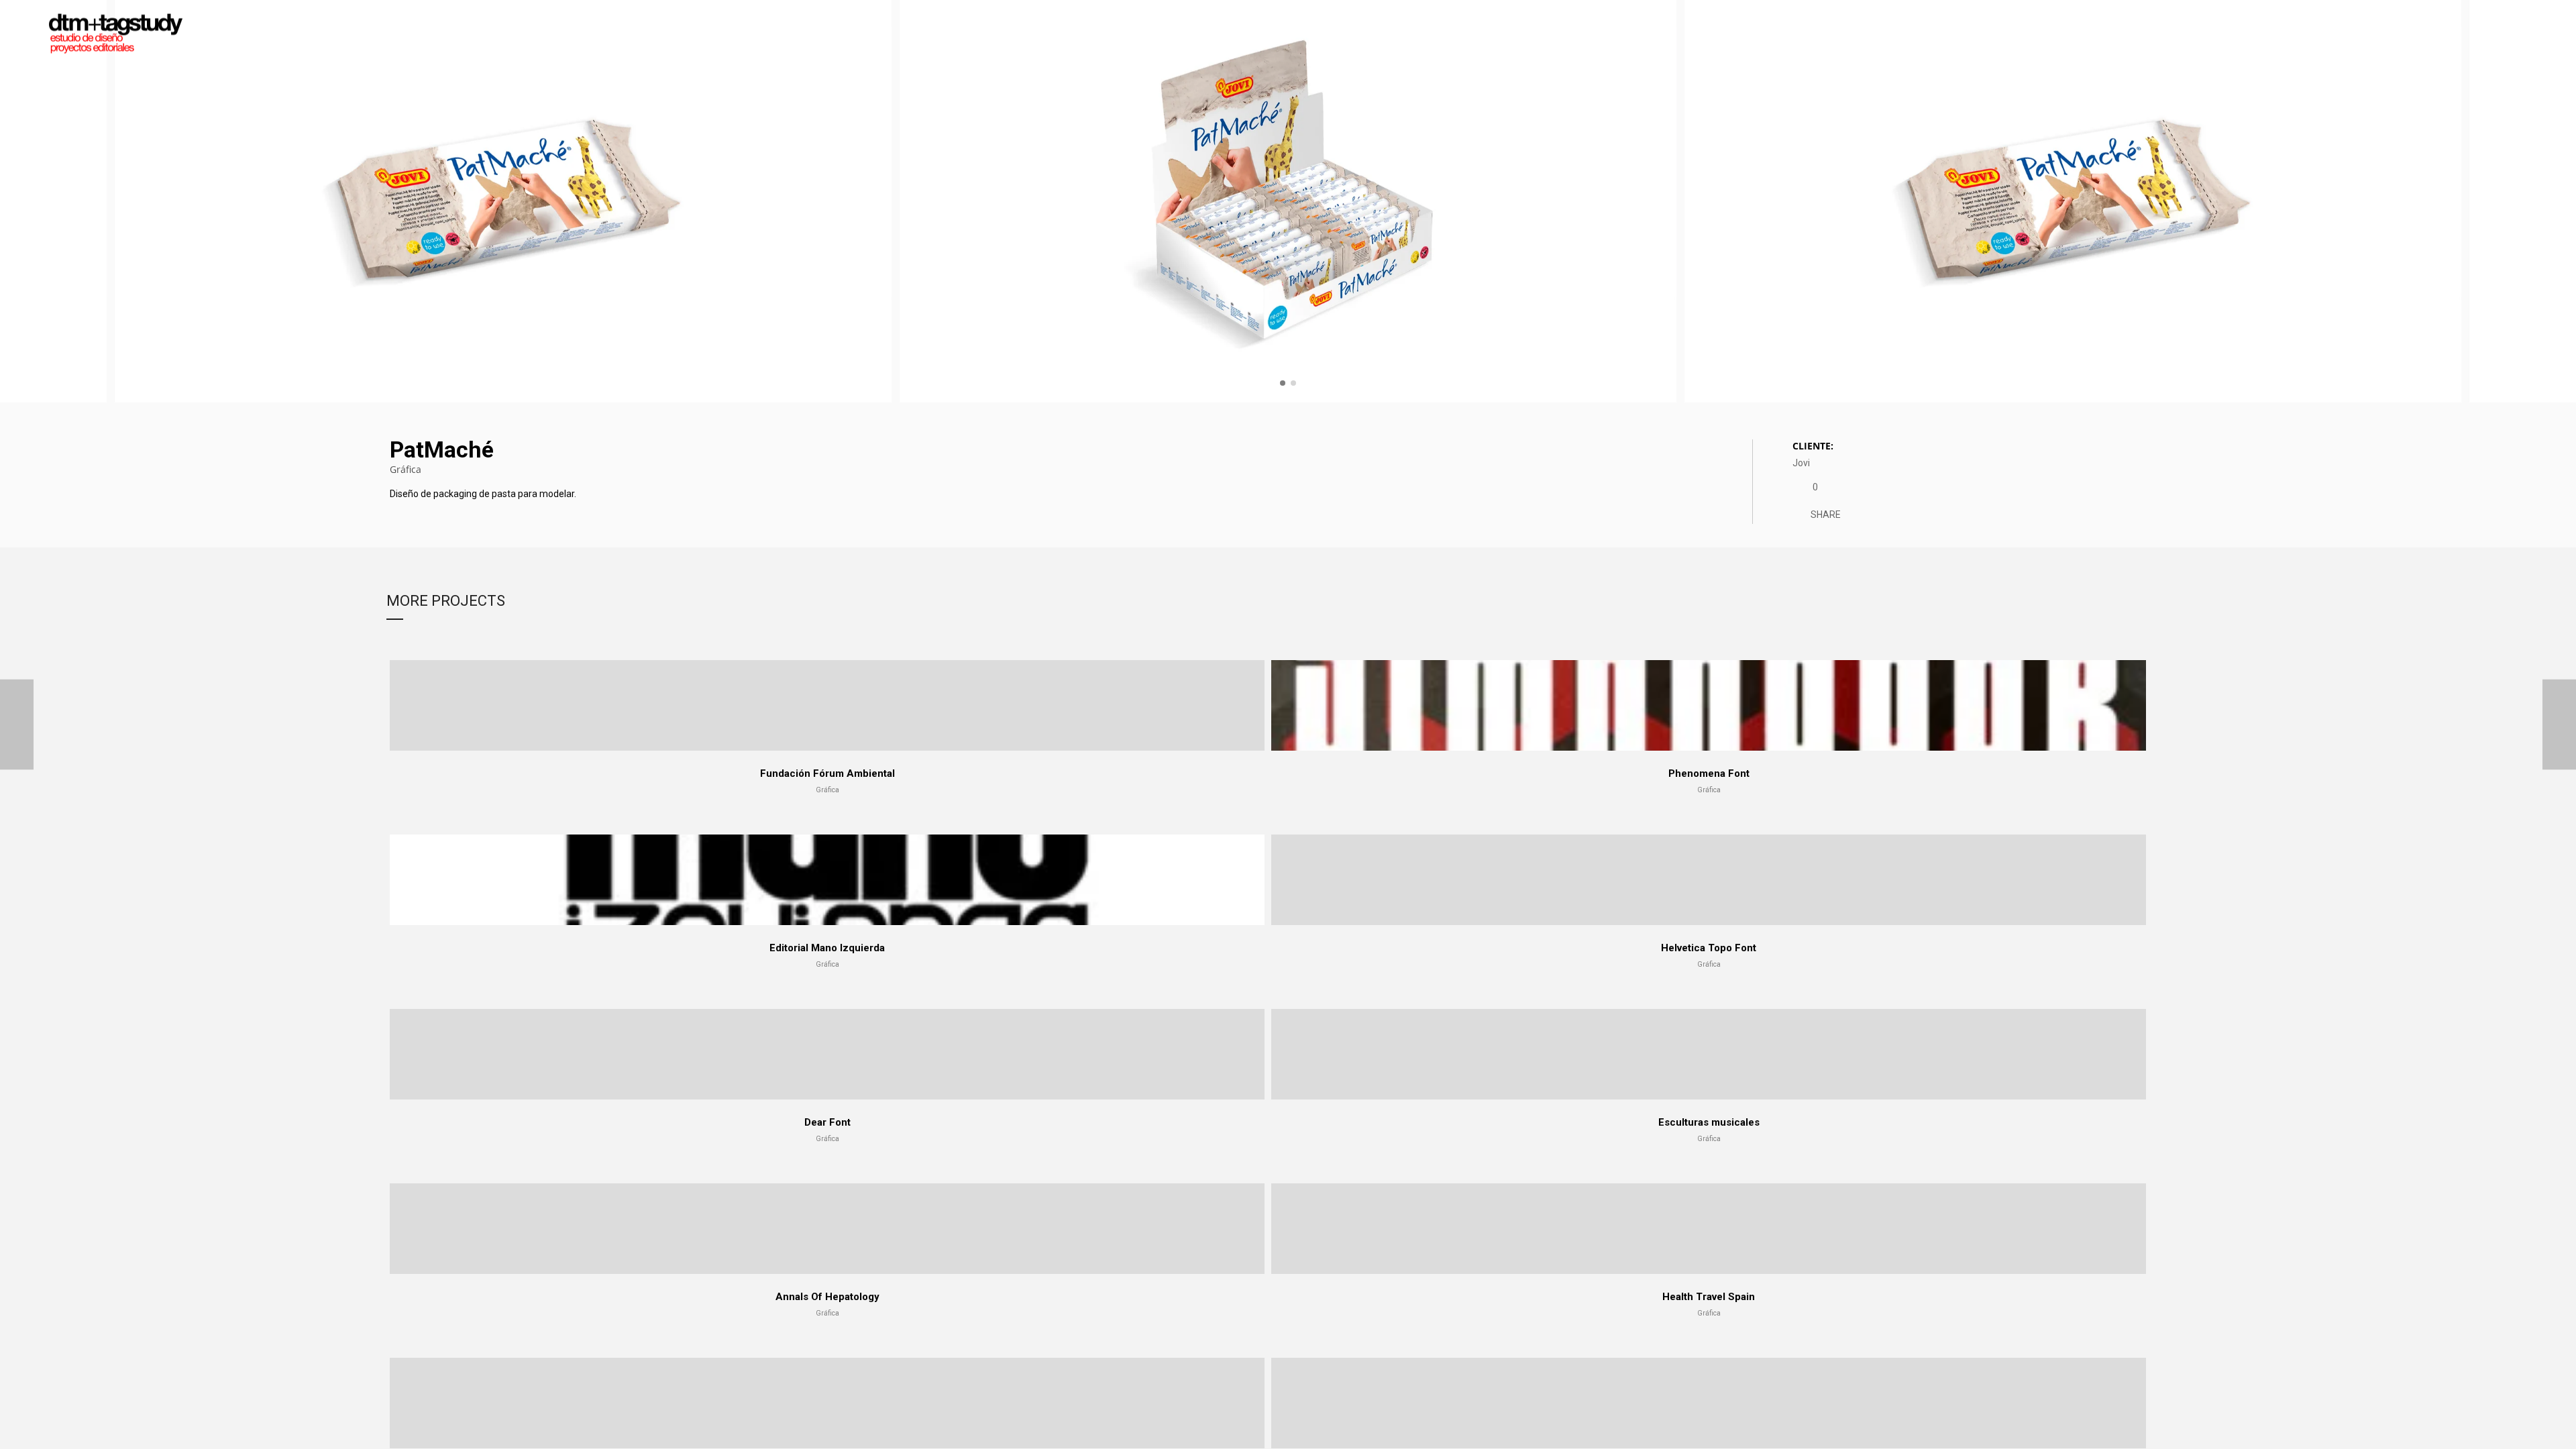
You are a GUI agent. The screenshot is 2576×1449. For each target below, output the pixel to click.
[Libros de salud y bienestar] (17, 725)
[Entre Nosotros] (2559, 725)
